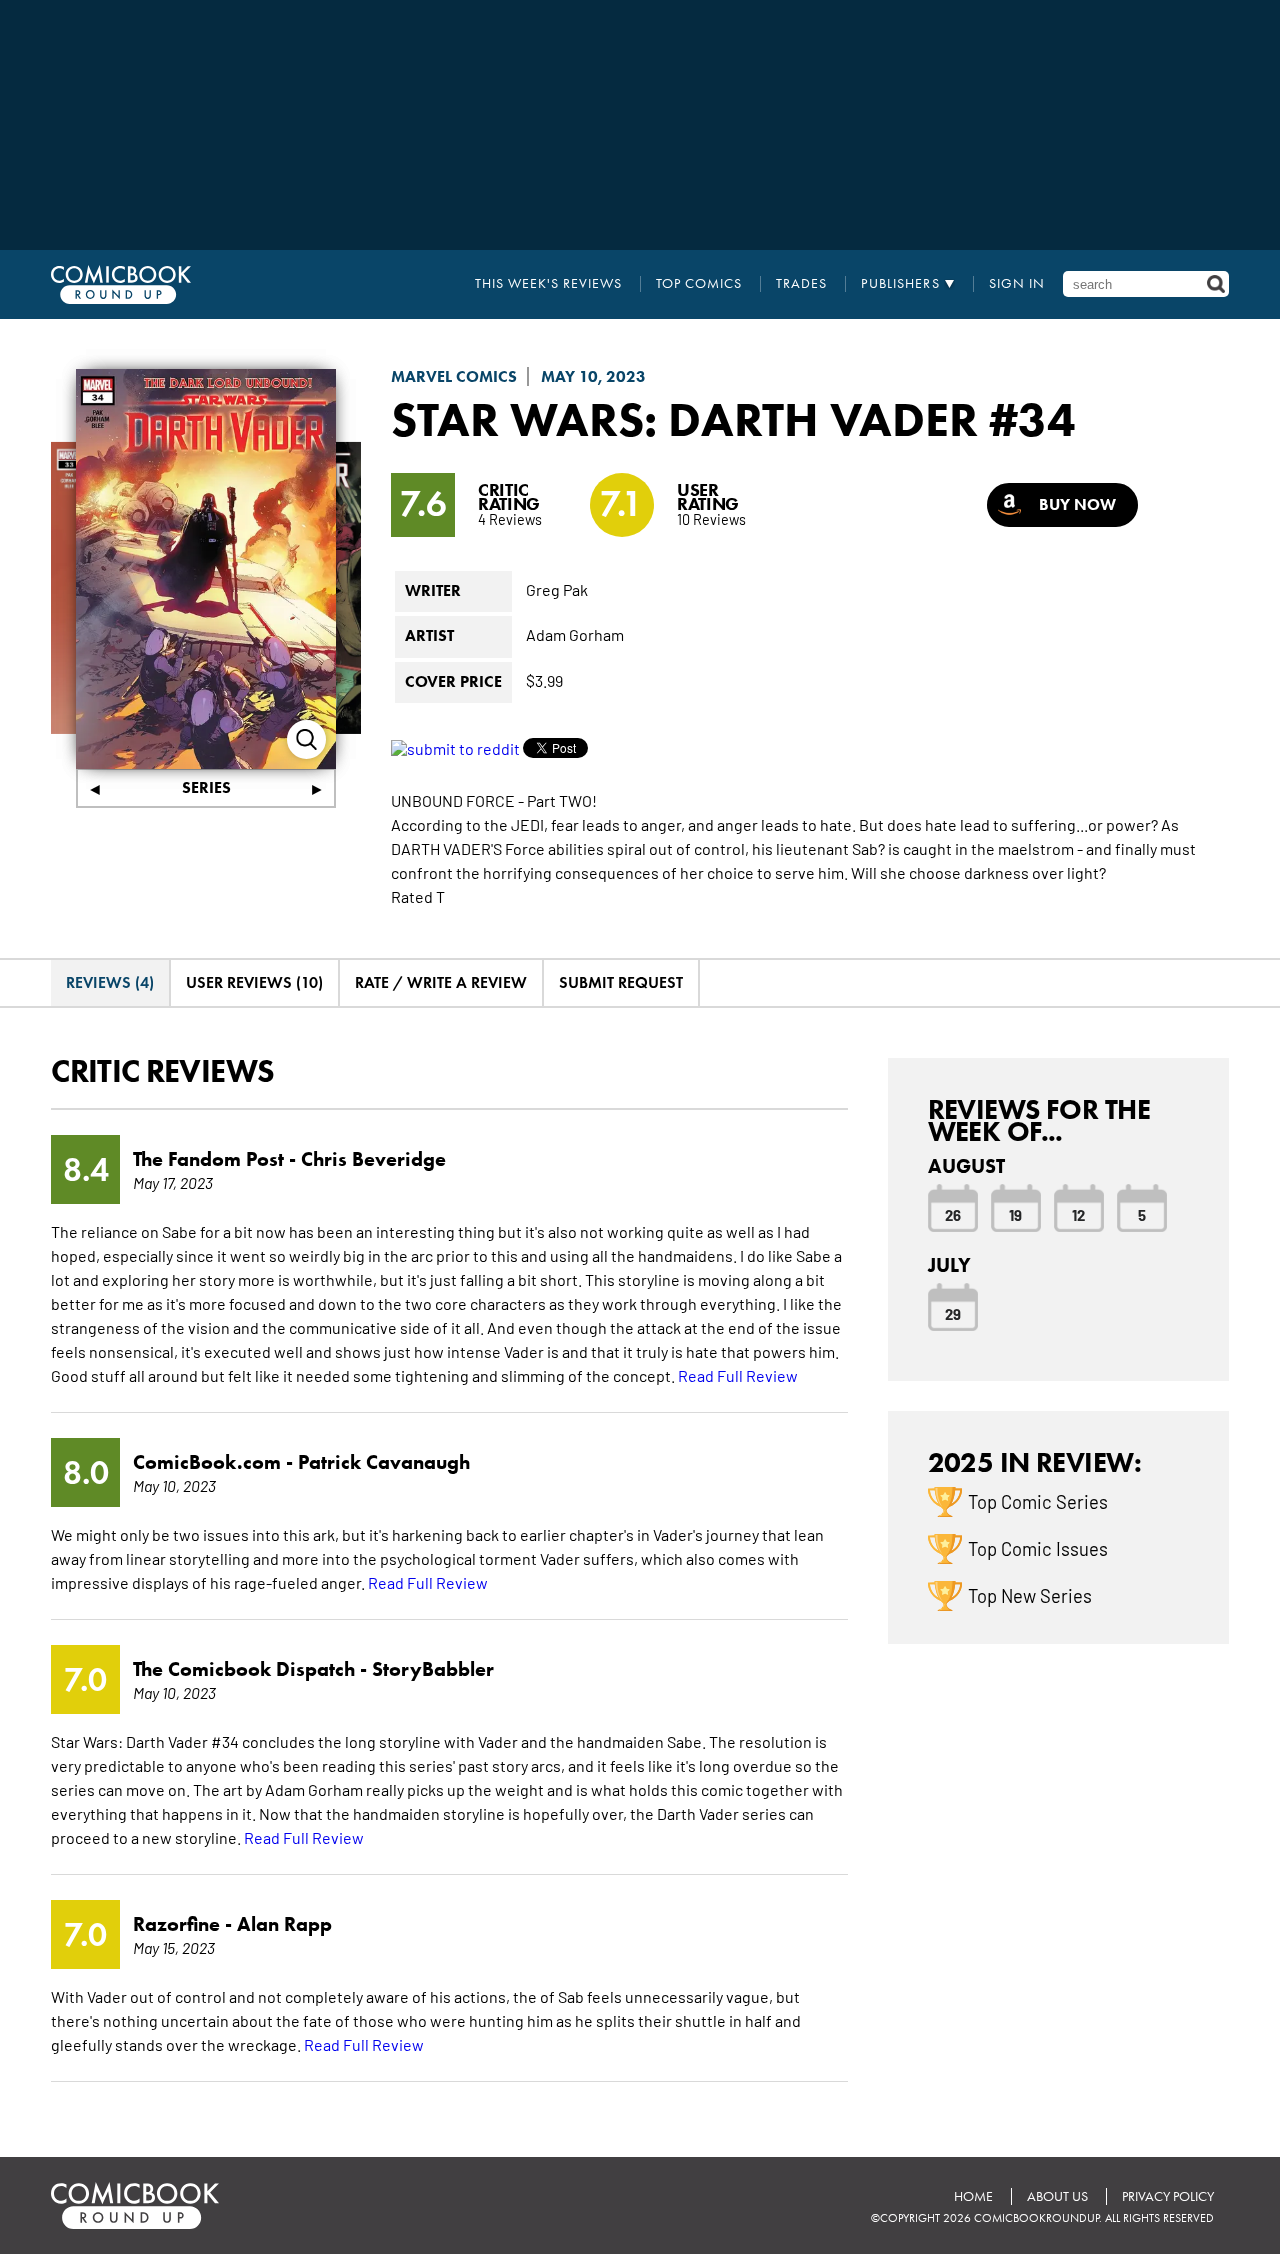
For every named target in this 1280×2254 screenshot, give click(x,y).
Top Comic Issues (1038, 1548)
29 (953, 1313)
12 (1078, 1214)
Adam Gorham (575, 634)
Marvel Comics (454, 376)
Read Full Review (738, 1375)
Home (973, 2196)
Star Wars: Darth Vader (684, 419)
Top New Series (1030, 1595)
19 (1015, 1214)
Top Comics (699, 284)
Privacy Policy (1168, 2196)
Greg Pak (557, 589)
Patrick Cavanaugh (384, 1462)
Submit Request (621, 982)
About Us (1057, 2196)
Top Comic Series (1038, 1501)
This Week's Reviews (548, 284)
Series (206, 787)
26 (953, 1214)
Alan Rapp (284, 1924)
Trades (801, 284)
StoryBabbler (433, 1669)
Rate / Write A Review (441, 982)
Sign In (1017, 284)
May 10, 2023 (593, 376)
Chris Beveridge (373, 1159)
